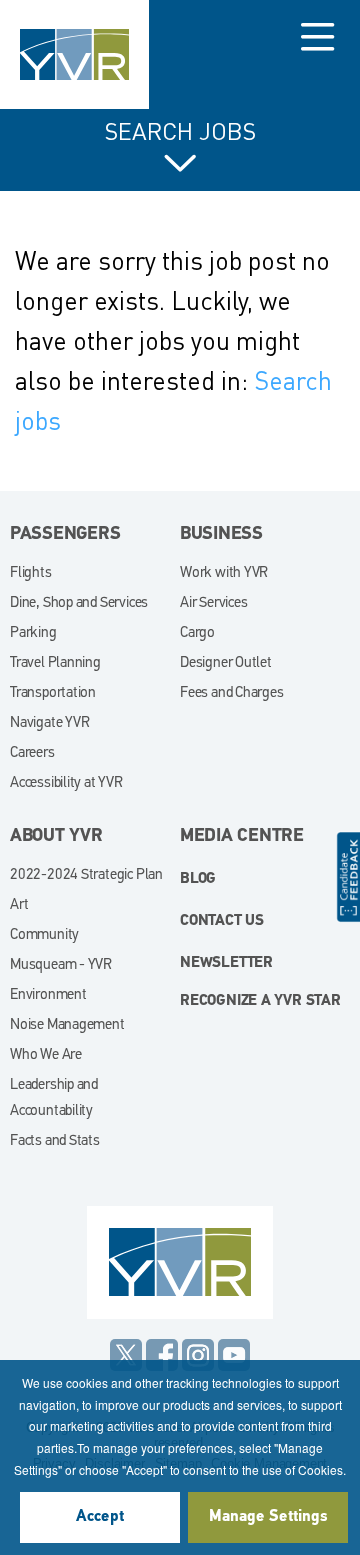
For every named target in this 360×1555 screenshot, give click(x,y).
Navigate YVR (49, 723)
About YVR (56, 837)
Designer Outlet (226, 663)
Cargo (197, 633)
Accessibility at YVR (66, 783)
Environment (48, 995)
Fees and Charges (232, 693)
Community (44, 935)
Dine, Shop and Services (79, 603)
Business (221, 535)
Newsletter (226, 963)
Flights (31, 573)
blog (198, 879)
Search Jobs (180, 132)
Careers (32, 753)
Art (19, 905)
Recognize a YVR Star (260, 1001)
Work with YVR (224, 573)
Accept (100, 1517)
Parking (33, 633)
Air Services (213, 603)
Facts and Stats (55, 1141)
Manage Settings (268, 1517)
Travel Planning (55, 663)
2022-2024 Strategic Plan (86, 875)
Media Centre (242, 837)
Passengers (65, 535)
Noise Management (67, 1025)
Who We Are (46, 1055)
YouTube (234, 1355)
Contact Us (222, 921)
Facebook (162, 1355)
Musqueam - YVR (61, 965)
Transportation (53, 693)
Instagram (198, 1355)
